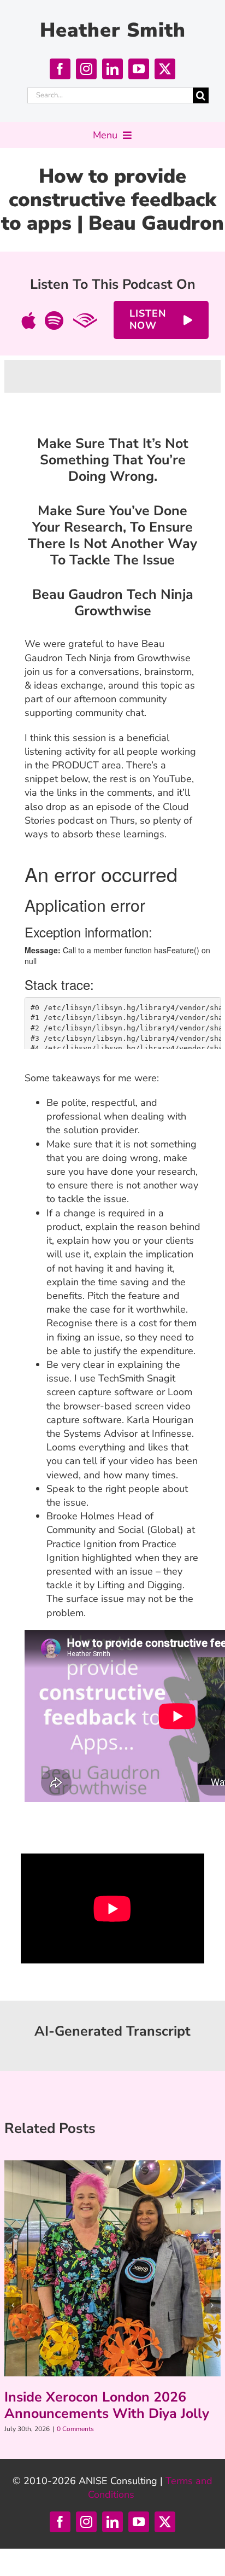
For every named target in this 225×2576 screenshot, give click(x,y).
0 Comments (75, 2429)
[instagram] (86, 69)
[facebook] (60, 69)
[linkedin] (112, 69)
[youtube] (139, 69)
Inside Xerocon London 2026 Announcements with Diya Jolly (107, 2405)
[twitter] (165, 69)
